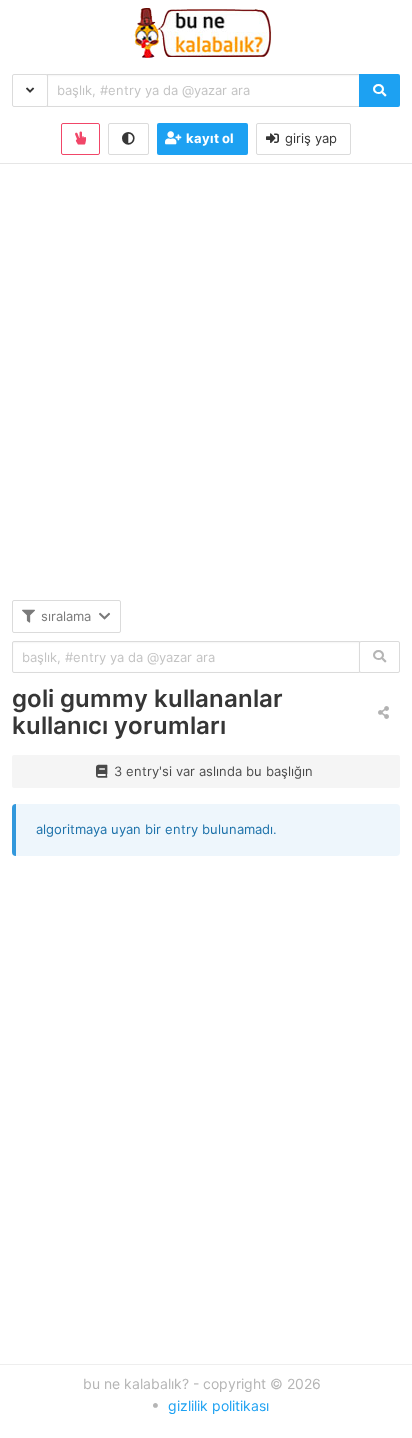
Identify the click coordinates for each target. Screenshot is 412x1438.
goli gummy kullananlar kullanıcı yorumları (147, 712)
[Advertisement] (206, 394)
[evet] (379, 657)
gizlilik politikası (218, 1405)
